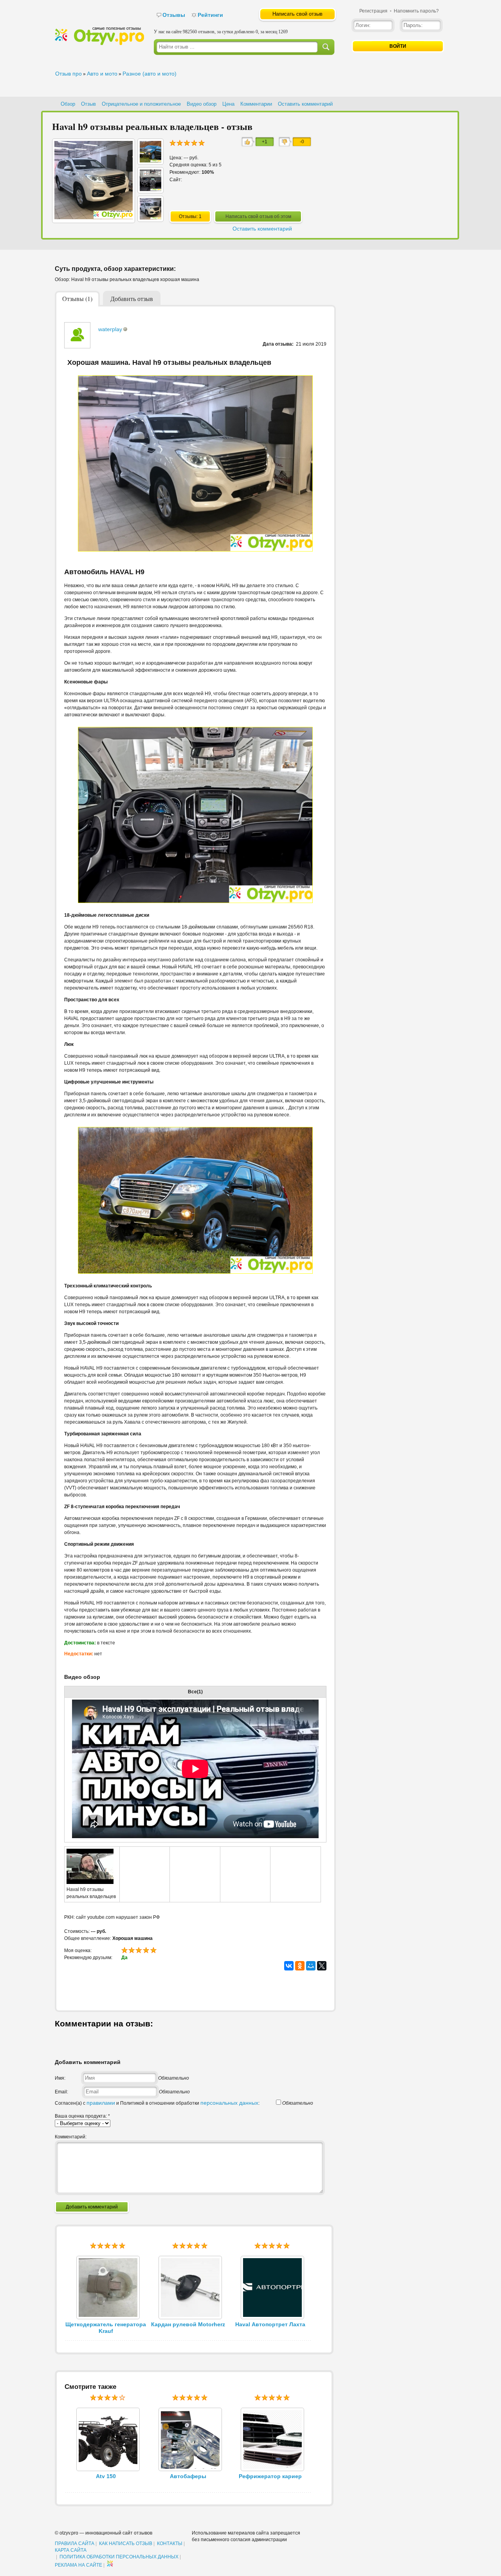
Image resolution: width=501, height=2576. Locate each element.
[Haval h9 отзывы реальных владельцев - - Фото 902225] (150, 160)
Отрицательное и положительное (141, 104)
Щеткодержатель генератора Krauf (106, 2328)
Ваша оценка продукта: (82, 2116)
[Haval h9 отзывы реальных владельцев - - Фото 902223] (150, 218)
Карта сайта (71, 2550)
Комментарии (256, 104)
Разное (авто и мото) (150, 74)
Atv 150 (106, 2476)
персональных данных (229, 2103)
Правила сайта (75, 2544)
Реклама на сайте (78, 2565)
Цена (228, 104)
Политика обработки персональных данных (119, 2557)
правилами (101, 2103)
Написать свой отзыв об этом (258, 216)
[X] (322, 1966)
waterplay (110, 329)
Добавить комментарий (92, 2207)
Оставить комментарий (305, 104)
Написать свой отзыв (297, 14)
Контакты (170, 2544)
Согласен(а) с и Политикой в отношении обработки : (157, 2103)
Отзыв (88, 104)
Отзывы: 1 (190, 216)
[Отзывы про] (99, 43)
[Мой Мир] (311, 1966)
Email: (61, 2092)
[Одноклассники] (300, 1966)
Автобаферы (188, 2476)
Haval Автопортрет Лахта (270, 2324)
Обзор (68, 104)
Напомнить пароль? (416, 11)
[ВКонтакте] (289, 1966)
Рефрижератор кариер (270, 2476)
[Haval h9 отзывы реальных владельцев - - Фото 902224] (150, 189)
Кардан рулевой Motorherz (188, 2324)
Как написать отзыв (126, 2544)
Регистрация (373, 11)
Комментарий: (71, 2137)
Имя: (60, 2078)
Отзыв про (68, 74)
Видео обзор (202, 104)
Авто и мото (102, 74)
